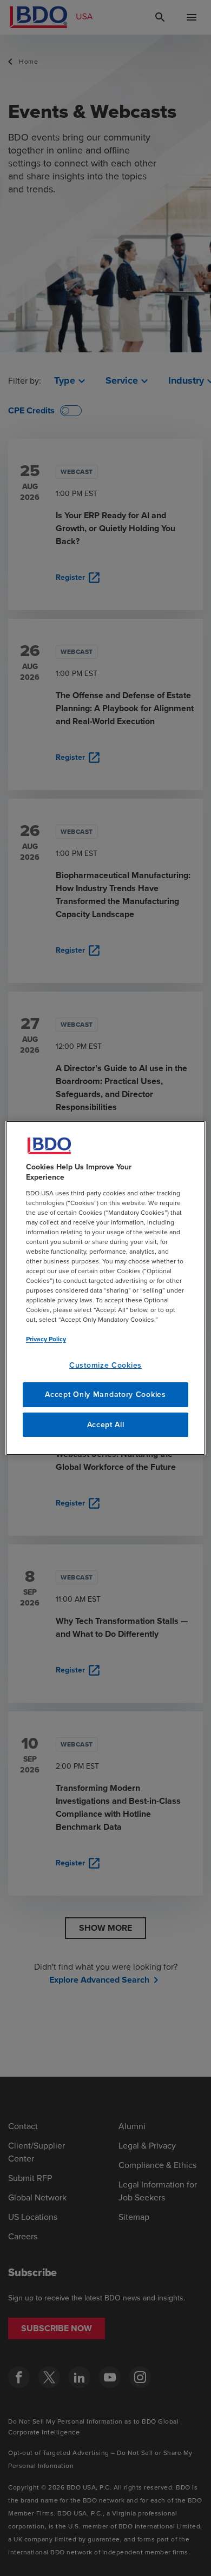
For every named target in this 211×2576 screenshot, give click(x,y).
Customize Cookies (105, 1365)
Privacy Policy (46, 1339)
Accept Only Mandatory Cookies (105, 1394)
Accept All (106, 1425)
